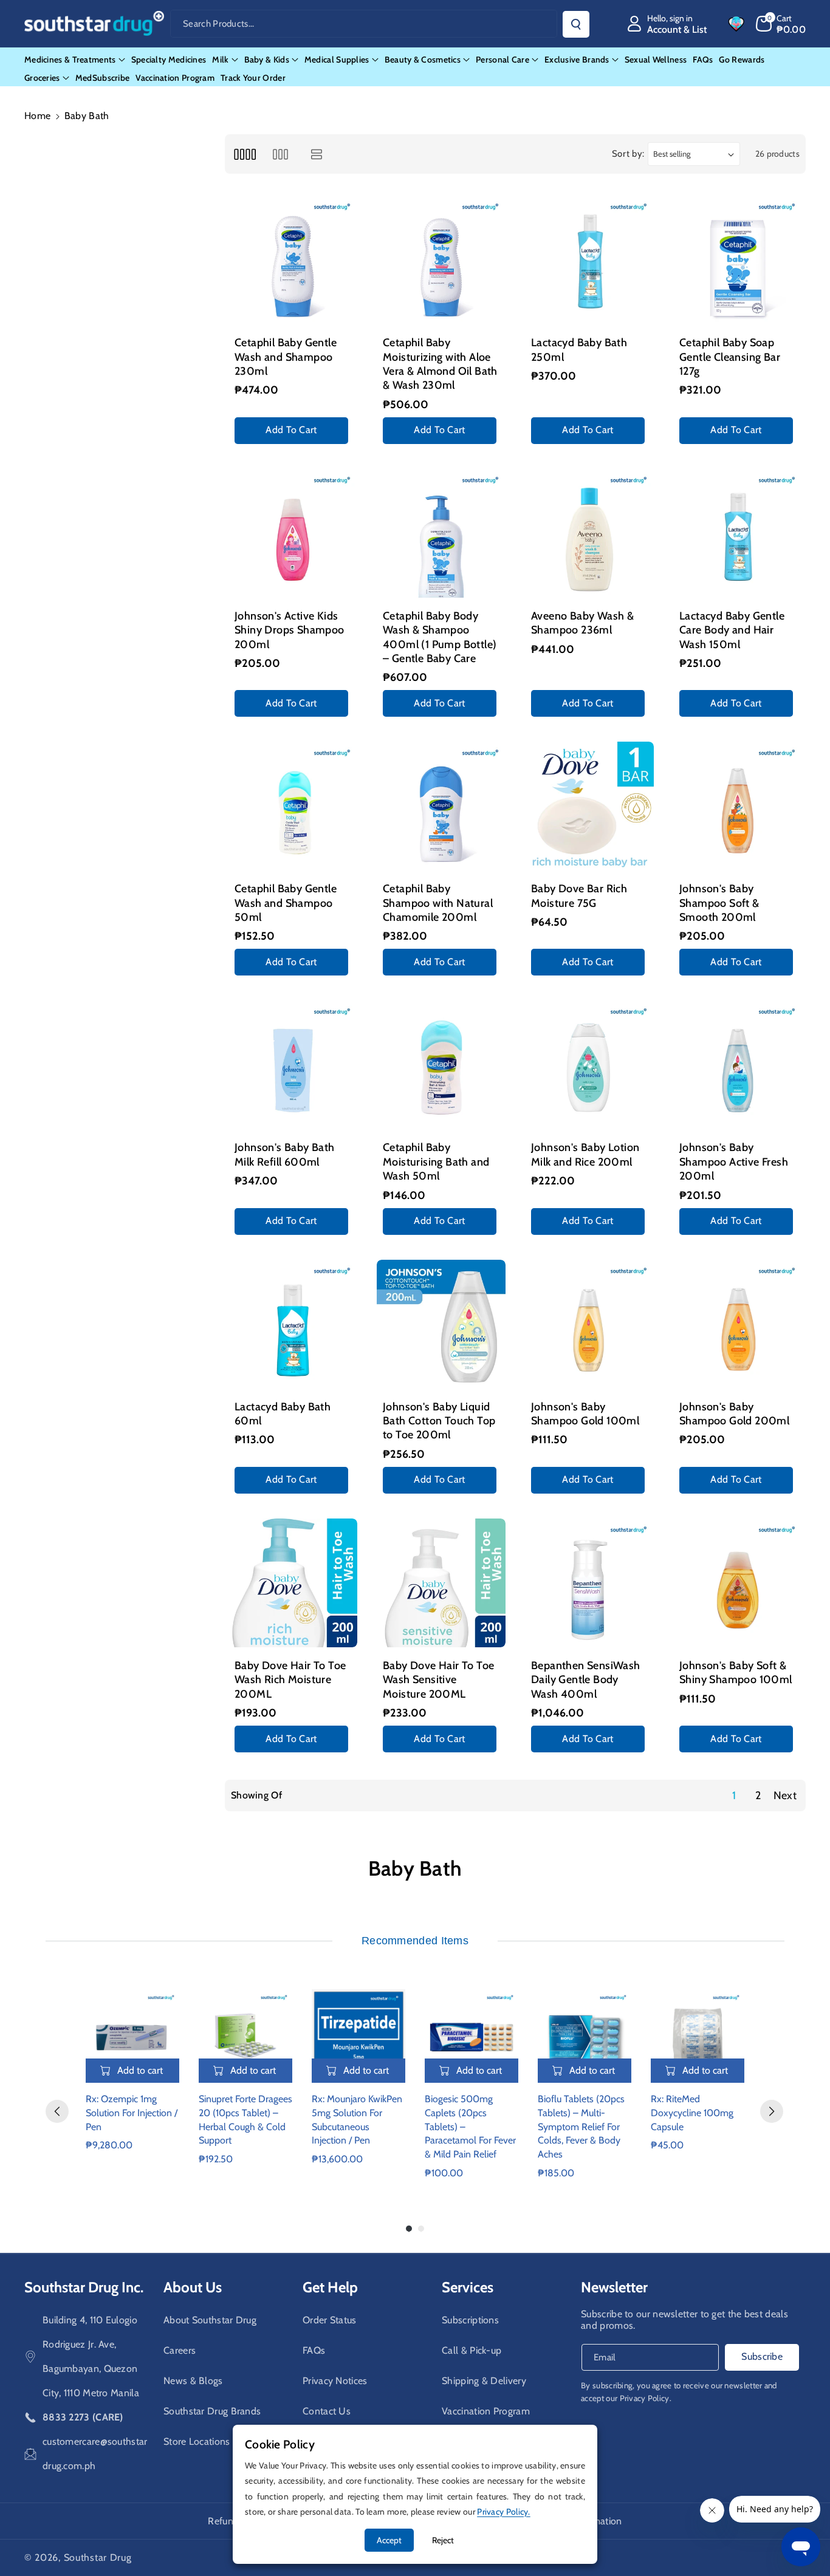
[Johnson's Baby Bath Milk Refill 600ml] (293, 1065)
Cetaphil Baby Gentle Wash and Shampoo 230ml (286, 357)
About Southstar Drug (210, 2320)
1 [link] (734, 1795)
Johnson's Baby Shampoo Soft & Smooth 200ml (719, 903)
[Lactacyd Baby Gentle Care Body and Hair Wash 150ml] (738, 533)
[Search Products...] (576, 24)
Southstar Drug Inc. (84, 2287)
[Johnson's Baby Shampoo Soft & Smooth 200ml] (738, 806)
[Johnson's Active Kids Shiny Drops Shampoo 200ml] (293, 533)
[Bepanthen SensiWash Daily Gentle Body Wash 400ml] (589, 1583)
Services (468, 2287)
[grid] (245, 154)
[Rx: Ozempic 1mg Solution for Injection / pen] (132, 2036)
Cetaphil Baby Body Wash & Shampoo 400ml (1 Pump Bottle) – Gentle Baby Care (440, 637)
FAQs (314, 2350)
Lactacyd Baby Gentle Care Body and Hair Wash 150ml (732, 630)
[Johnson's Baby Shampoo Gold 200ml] (738, 1324)
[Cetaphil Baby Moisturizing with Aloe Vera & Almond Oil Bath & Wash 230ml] (441, 260)
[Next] (772, 2111)
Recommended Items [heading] (415, 1941)
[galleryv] (280, 154)
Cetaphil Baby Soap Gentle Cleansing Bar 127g (730, 357)
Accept (389, 2540)
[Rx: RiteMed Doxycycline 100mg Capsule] (698, 2036)
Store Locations (197, 2441)
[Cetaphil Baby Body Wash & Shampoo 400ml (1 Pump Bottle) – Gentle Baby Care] (441, 533)
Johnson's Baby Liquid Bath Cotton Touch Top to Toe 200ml (439, 1421)
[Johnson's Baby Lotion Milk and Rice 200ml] (589, 1065)
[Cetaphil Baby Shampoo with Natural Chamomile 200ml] (441, 806)
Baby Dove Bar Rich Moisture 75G (579, 896)
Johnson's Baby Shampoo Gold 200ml (734, 1414)
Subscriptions (470, 2320)
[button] (781, 24)
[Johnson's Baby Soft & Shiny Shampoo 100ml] (738, 1583)
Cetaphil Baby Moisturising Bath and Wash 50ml (436, 1162)
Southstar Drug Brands (212, 2411)
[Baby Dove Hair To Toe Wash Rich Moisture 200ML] (293, 1583)
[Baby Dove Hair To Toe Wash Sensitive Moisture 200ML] (441, 1583)
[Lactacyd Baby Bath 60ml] (293, 1324)
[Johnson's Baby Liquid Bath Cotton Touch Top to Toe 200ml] (441, 1324)
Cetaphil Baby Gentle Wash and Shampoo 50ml (286, 903)
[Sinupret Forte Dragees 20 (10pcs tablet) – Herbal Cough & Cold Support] (245, 2036)
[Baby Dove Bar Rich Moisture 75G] (589, 806)
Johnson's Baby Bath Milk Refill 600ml (285, 1154)
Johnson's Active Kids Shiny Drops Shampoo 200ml (290, 630)
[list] (317, 154)
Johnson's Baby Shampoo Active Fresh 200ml (734, 1162)
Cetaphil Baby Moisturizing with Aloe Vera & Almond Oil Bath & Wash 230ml (440, 364)
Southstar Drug (98, 2557)
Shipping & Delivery (484, 2381)
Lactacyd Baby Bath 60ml (283, 1414)
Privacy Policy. (646, 2398)
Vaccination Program (486, 2411)
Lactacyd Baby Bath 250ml (579, 350)
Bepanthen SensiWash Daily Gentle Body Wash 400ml (586, 1680)
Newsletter (614, 2287)
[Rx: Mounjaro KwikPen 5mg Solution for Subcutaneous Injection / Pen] (358, 2036)
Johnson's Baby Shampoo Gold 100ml (585, 1414)
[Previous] (57, 2111)
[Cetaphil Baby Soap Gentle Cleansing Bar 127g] (738, 260)
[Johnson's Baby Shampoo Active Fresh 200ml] (738, 1065)
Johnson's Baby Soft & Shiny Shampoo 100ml (736, 1672)
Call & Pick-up (472, 2350)
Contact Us (327, 2411)
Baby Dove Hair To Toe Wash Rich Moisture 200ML (290, 1680)
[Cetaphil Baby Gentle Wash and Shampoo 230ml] (293, 260)
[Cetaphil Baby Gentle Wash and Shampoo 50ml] (293, 806)
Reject (443, 2540)
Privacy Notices (335, 2381)
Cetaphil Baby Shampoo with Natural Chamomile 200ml (438, 903)
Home (37, 116)
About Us (193, 2287)
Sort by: (629, 154)
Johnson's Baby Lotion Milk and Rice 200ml (585, 1154)
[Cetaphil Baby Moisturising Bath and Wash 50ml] (441, 1065)
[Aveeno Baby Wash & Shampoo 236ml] (589, 533)
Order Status (330, 2320)
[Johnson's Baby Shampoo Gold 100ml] (589, 1324)
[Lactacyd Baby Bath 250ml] (589, 260)
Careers (180, 2350)
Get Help (330, 2287)
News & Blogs (193, 2381)
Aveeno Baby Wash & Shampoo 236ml (582, 623)
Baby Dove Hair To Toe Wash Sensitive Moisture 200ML (438, 1680)
